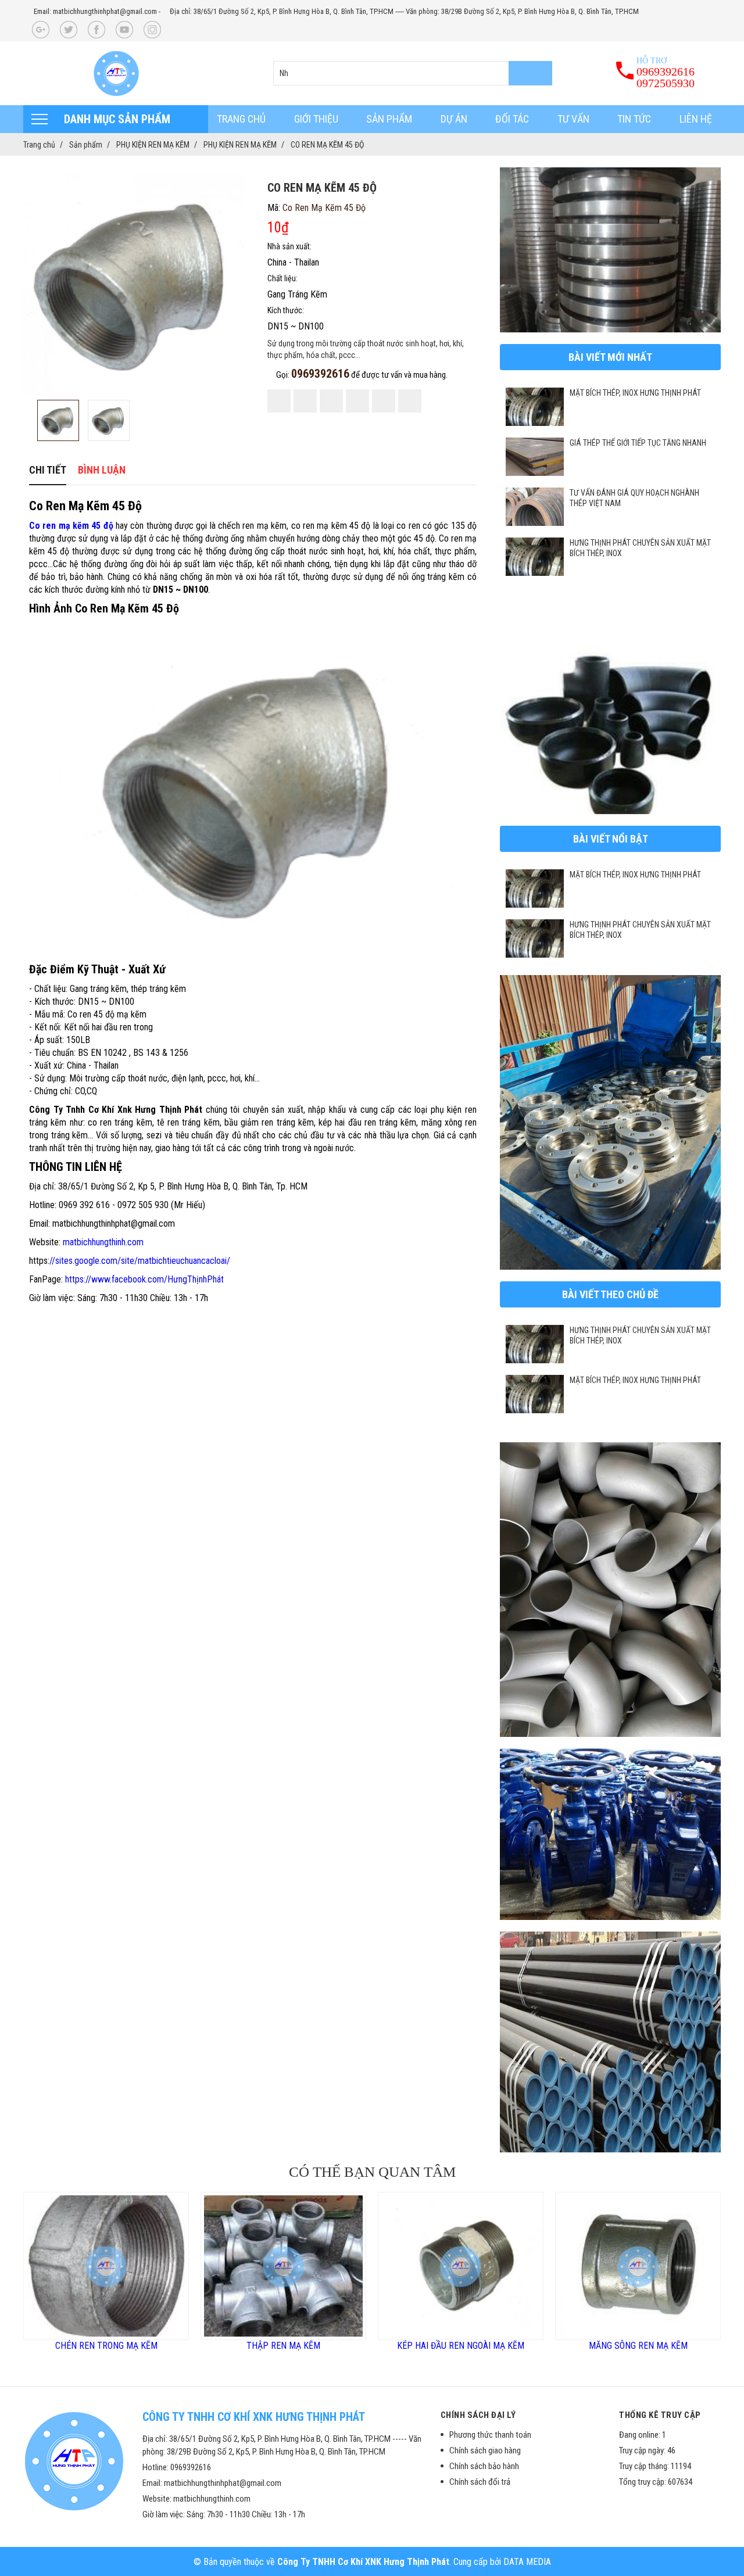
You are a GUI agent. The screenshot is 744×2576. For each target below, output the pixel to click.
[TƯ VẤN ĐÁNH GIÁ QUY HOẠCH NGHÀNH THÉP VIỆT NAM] (535, 507)
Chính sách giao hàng (485, 2450)
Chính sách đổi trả (480, 2482)
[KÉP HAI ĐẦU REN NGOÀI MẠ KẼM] (341, 2266)
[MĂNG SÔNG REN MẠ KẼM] (518, 2266)
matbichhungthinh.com (103, 1242)
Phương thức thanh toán (490, 2435)
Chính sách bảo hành (484, 2466)
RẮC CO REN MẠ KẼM (696, 2346)
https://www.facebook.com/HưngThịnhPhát (144, 1279)
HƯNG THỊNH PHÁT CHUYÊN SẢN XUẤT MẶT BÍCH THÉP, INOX (640, 548)
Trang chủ (241, 119)
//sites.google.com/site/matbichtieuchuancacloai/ (140, 1261)
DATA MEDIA (527, 2562)
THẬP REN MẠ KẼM (164, 2346)
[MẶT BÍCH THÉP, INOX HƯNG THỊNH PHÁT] (535, 407)
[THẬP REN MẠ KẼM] (164, 2266)
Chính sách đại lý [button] (478, 2415)
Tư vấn (573, 119)
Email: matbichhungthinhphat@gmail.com (95, 11)
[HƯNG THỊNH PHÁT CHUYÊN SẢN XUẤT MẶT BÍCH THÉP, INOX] (535, 557)
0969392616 (320, 374)
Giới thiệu (316, 119)
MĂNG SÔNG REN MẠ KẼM (518, 2346)
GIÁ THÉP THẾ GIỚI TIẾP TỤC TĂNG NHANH (638, 443)
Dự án (454, 119)
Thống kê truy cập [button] (660, 2415)
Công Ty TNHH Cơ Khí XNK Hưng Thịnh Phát (363, 2562)
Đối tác (512, 119)
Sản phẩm (389, 119)
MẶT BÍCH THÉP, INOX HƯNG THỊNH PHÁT (635, 393)
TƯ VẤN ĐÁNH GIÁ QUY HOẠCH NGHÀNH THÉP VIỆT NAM (634, 498)
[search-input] (413, 73)
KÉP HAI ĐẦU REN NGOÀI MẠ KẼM (341, 2346)
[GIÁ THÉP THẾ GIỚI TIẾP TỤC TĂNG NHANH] (535, 457)
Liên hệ (696, 119)
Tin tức (634, 119)
